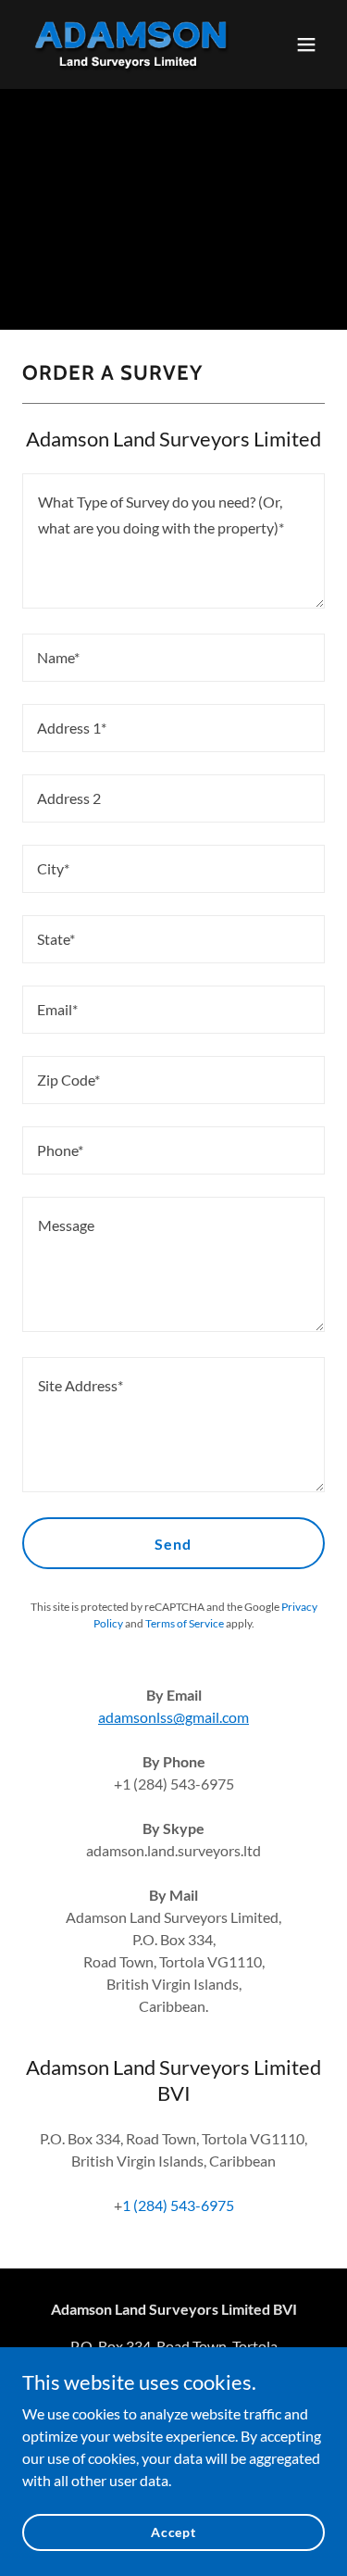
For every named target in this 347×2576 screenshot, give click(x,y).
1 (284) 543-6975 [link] (178, 2205)
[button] (306, 44)
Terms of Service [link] (185, 1623)
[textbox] (173, 541)
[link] (128, 44)
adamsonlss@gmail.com (173, 1717)
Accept (173, 2532)
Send (173, 1544)
